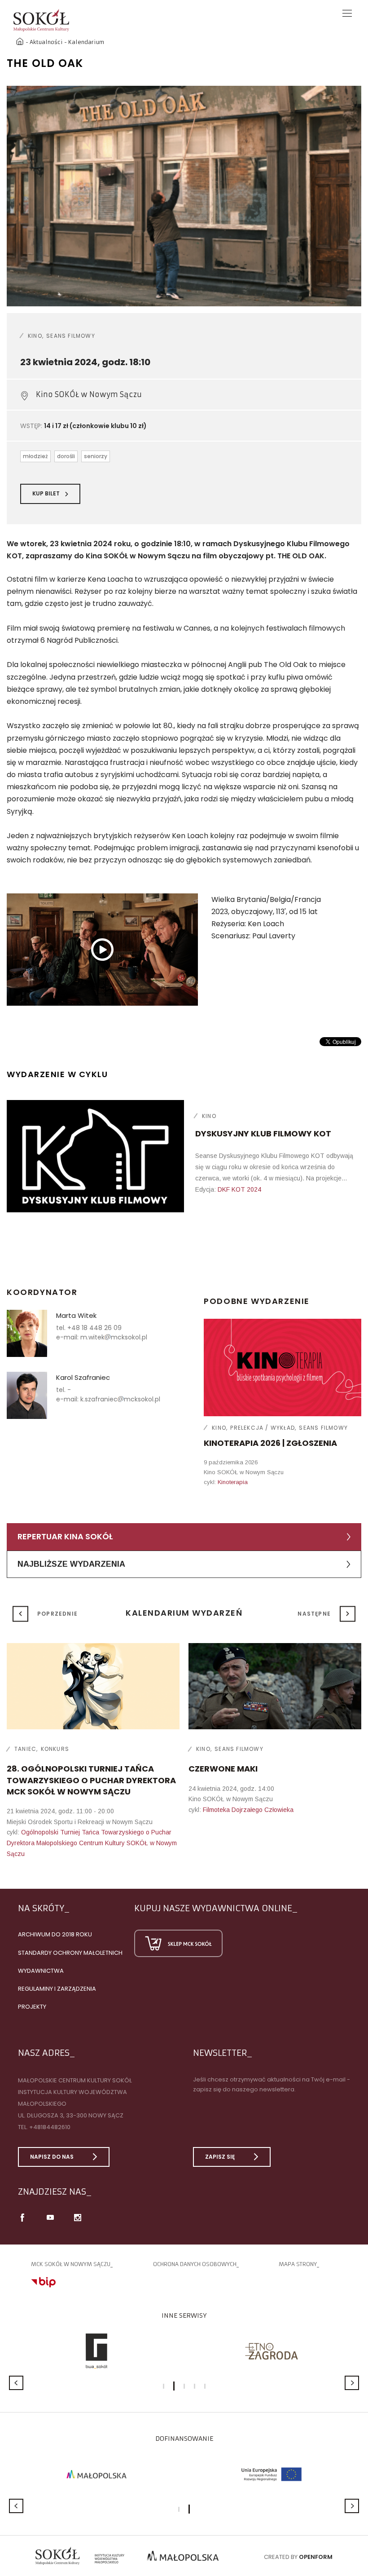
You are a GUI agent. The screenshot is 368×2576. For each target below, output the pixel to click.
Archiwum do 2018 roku (55, 1934)
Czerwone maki (223, 1769)
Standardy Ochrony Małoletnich (70, 1953)
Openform (316, 2557)
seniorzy (96, 456)
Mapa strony (298, 2264)
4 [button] (195, 2386)
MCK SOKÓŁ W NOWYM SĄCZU (71, 2264)
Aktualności (46, 42)
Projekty (32, 2007)
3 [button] (184, 2386)
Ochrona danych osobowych (195, 2264)
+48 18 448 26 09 (94, 1328)
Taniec (25, 1749)
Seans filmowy (71, 336)
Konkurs (55, 1749)
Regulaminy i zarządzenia (57, 1989)
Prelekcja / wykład (263, 1428)
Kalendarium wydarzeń (184, 1613)
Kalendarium (86, 42)
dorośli (66, 456)
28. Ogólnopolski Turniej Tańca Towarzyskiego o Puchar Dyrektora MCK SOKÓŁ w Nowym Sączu (91, 1780)
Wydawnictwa (41, 1971)
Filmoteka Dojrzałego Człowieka (248, 1810)
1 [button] (164, 2386)
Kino (35, 336)
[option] (184, 196)
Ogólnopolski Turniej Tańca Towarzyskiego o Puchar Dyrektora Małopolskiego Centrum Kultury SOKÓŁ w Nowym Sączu (92, 1843)
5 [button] (205, 2386)
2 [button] (174, 2386)
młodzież (35, 456)
